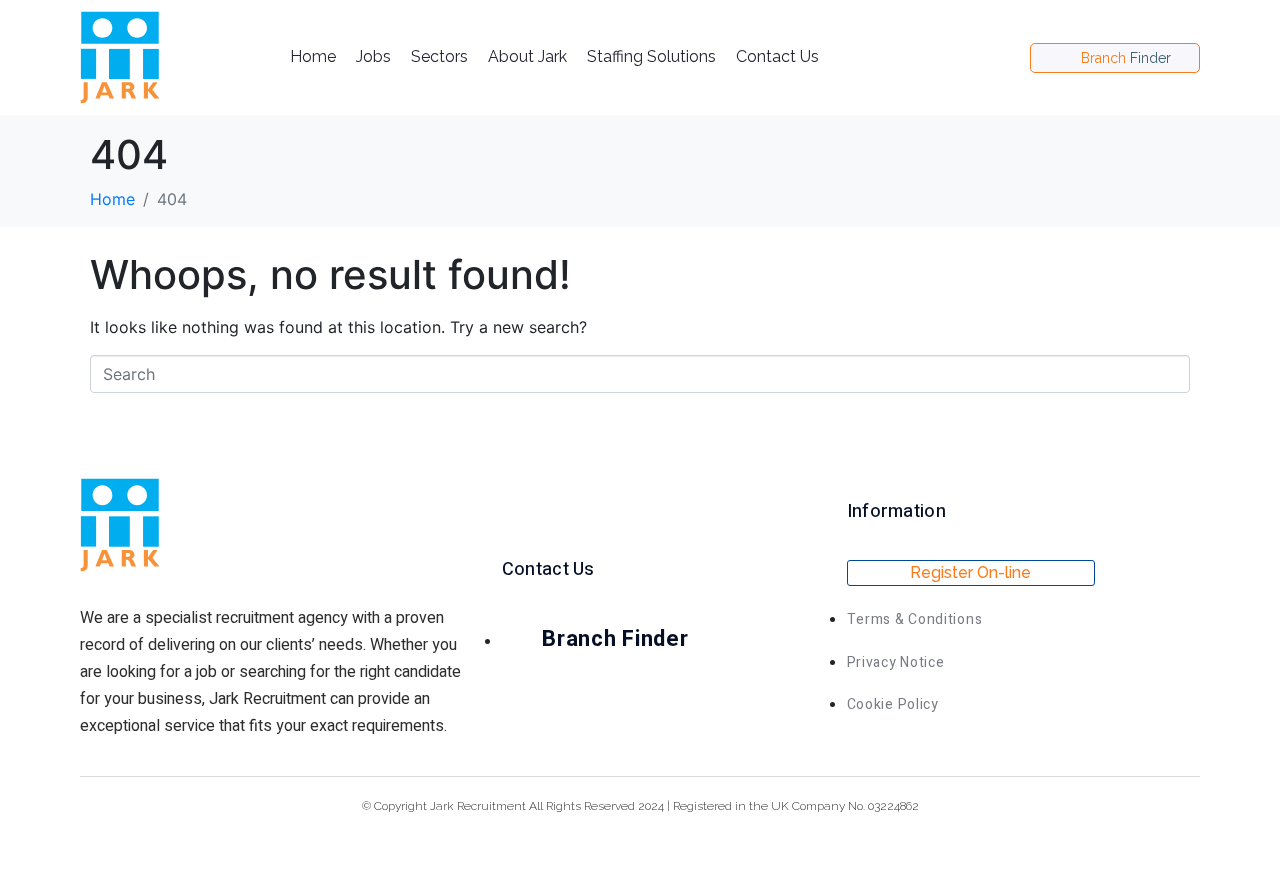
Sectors (439, 56)
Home (313, 56)
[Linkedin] (1008, 58)
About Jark (527, 56)
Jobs (373, 56)
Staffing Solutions (651, 56)
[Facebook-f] (978, 58)
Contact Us (777, 56)
